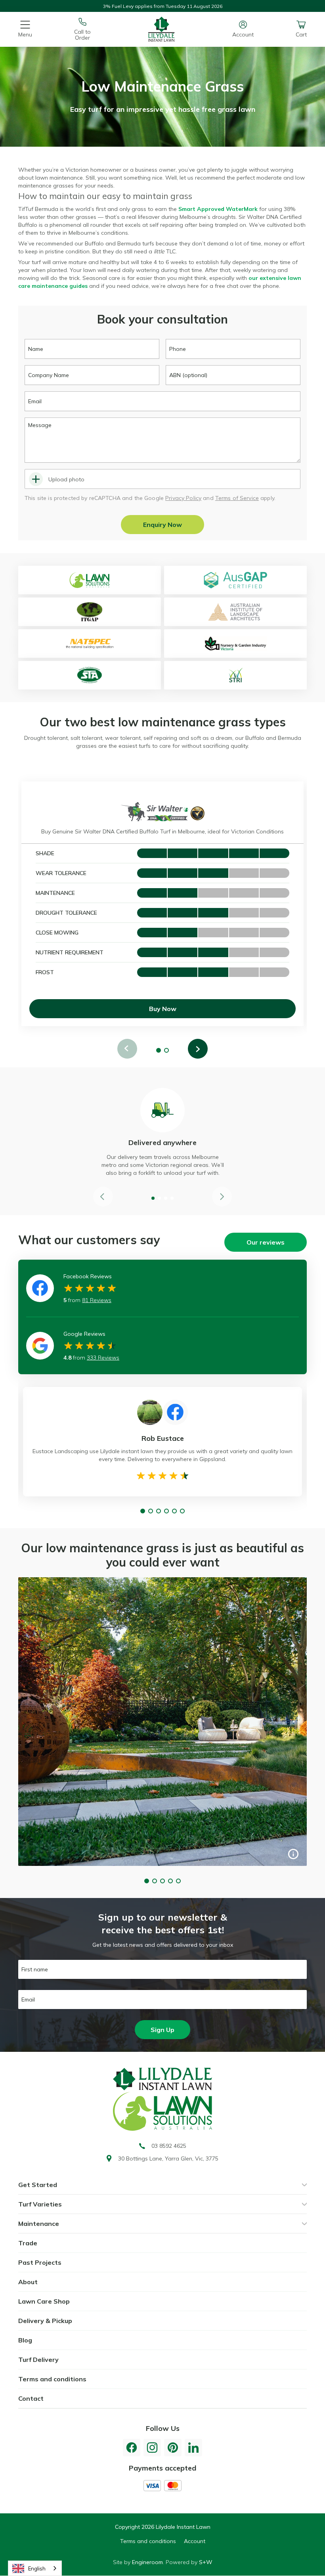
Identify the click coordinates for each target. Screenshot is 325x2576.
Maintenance (39, 2224)
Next (198, 1049)
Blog (25, 2340)
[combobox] (35, 2568)
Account (195, 2541)
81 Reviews (97, 1300)
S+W (206, 2562)
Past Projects (40, 2262)
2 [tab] (166, 1050)
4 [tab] (172, 1198)
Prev (127, 1049)
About (28, 2282)
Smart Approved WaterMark (218, 209)
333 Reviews (103, 1358)
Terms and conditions (52, 2379)
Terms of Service (237, 498)
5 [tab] (174, 1511)
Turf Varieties (40, 2204)
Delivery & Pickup (45, 2321)
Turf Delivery (38, 2360)
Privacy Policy (183, 498)
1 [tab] (159, 1050)
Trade (28, 2243)
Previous (103, 1197)
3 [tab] (166, 1198)
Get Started (38, 2185)
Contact (31, 2398)
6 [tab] (182, 1511)
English (37, 2568)
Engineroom (147, 2562)
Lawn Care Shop (44, 2301)
